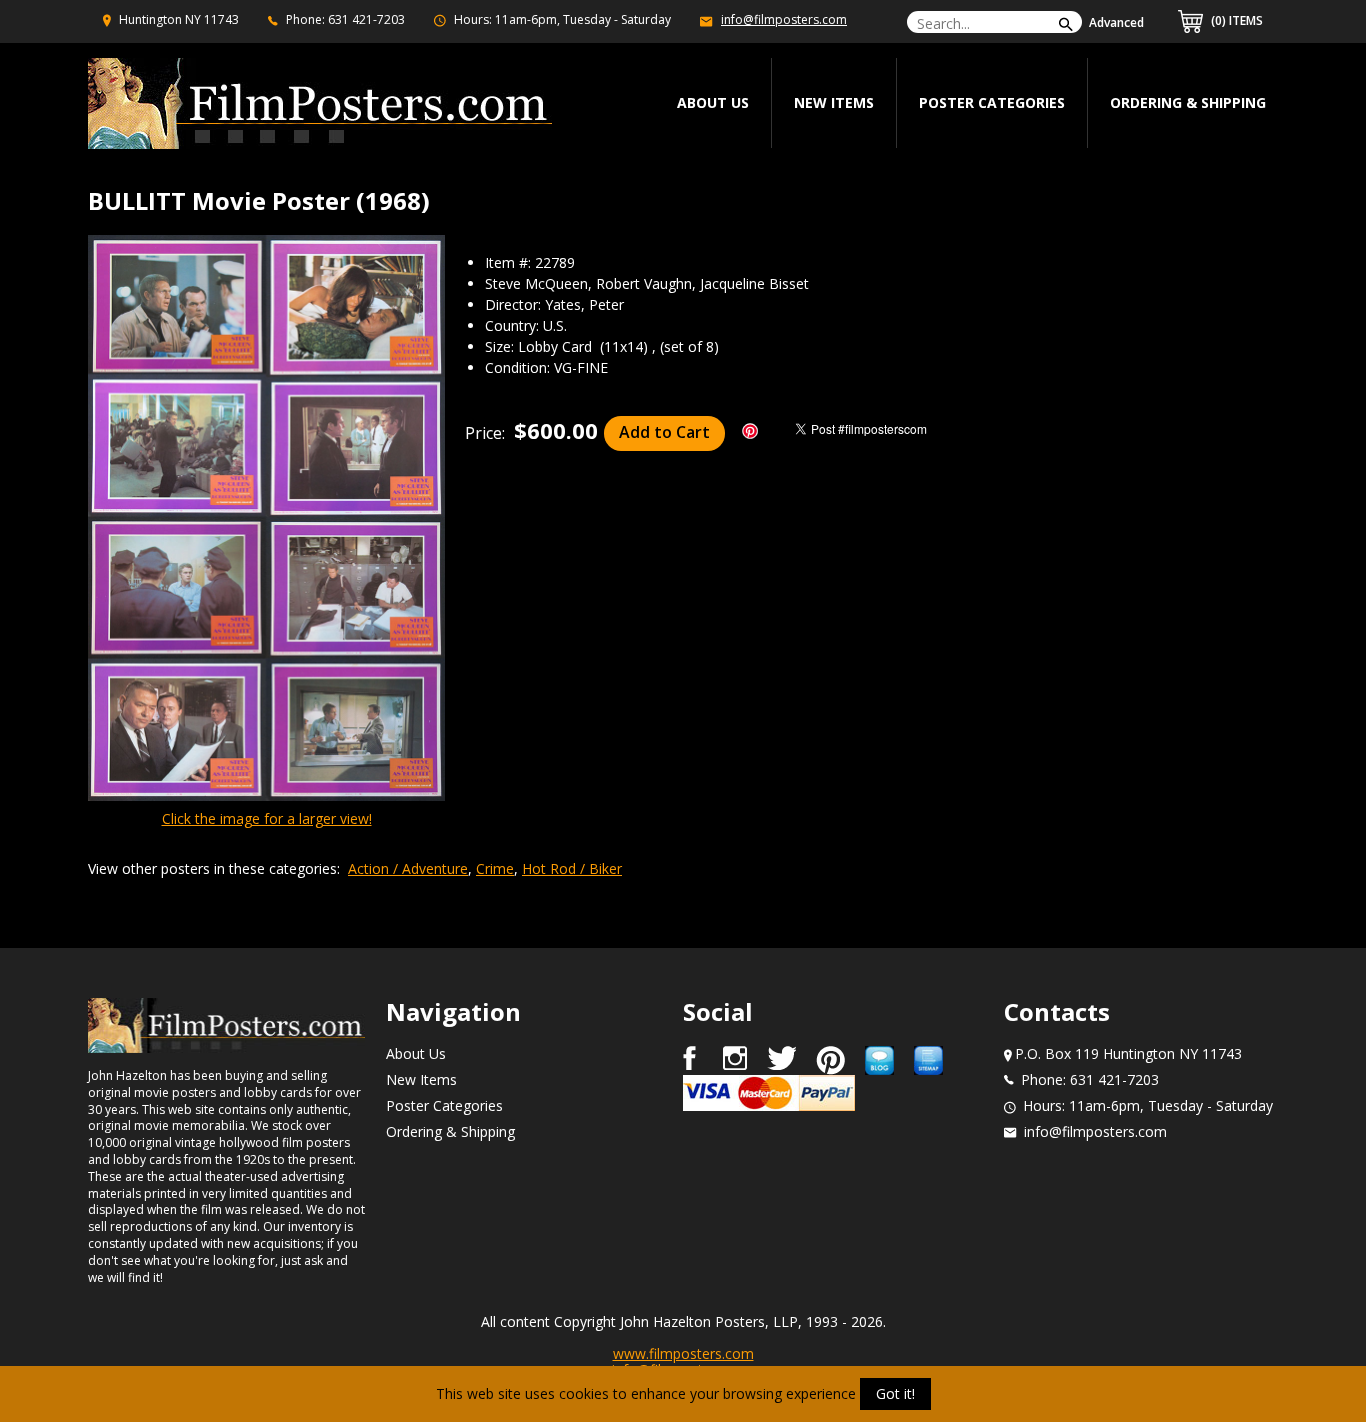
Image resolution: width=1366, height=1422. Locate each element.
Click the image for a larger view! (267, 818)
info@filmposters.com (784, 19)
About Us (416, 1053)
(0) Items (1235, 20)
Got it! (895, 1393)
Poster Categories (992, 102)
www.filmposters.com (683, 1353)
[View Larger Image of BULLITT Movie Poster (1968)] (266, 520)
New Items (834, 102)
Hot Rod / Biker (572, 868)
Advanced (1116, 22)
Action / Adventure (408, 868)
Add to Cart (664, 432)
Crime (495, 868)
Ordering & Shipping (1188, 102)
